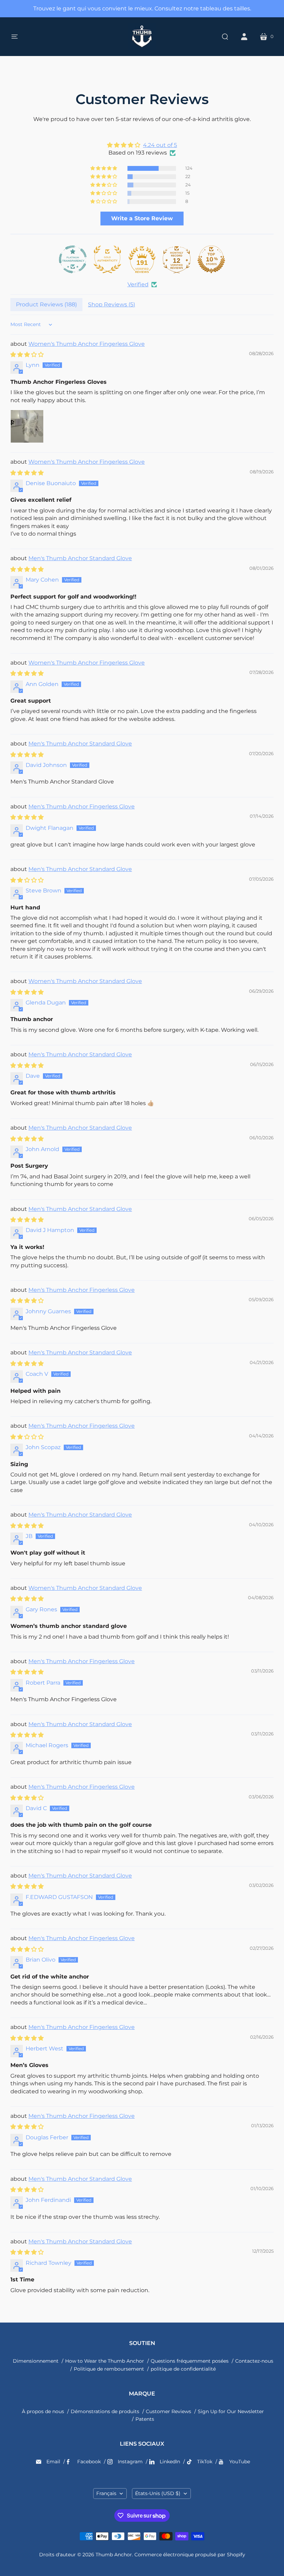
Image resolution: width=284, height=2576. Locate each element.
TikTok (205, 2462)
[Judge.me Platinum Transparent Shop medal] (73, 259)
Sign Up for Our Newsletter (231, 2411)
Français (106, 2493)
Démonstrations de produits (105, 2411)
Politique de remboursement (109, 2369)
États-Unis (158, 2493)
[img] (142, 145)
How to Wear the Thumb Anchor (105, 2361)
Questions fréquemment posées (190, 2361)
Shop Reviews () (112, 304)
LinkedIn (170, 2462)
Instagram (130, 2462)
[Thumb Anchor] (142, 37)
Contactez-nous (254, 2361)
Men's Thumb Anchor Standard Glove (80, 558)
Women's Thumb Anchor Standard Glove (85, 981)
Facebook (89, 2462)
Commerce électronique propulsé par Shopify (190, 2555)
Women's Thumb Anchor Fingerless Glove (87, 344)
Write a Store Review (142, 218)
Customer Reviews (168, 2411)
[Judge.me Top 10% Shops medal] (211, 259)
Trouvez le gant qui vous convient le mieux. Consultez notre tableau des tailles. (142, 8)
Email (53, 2462)
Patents (145, 2419)
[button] (104, 168)
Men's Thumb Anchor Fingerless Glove (82, 807)
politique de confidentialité (183, 2369)
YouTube (240, 2462)
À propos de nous (43, 2411)
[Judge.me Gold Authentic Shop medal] (107, 259)
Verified (138, 284)
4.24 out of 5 (160, 145)
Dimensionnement (36, 2361)
